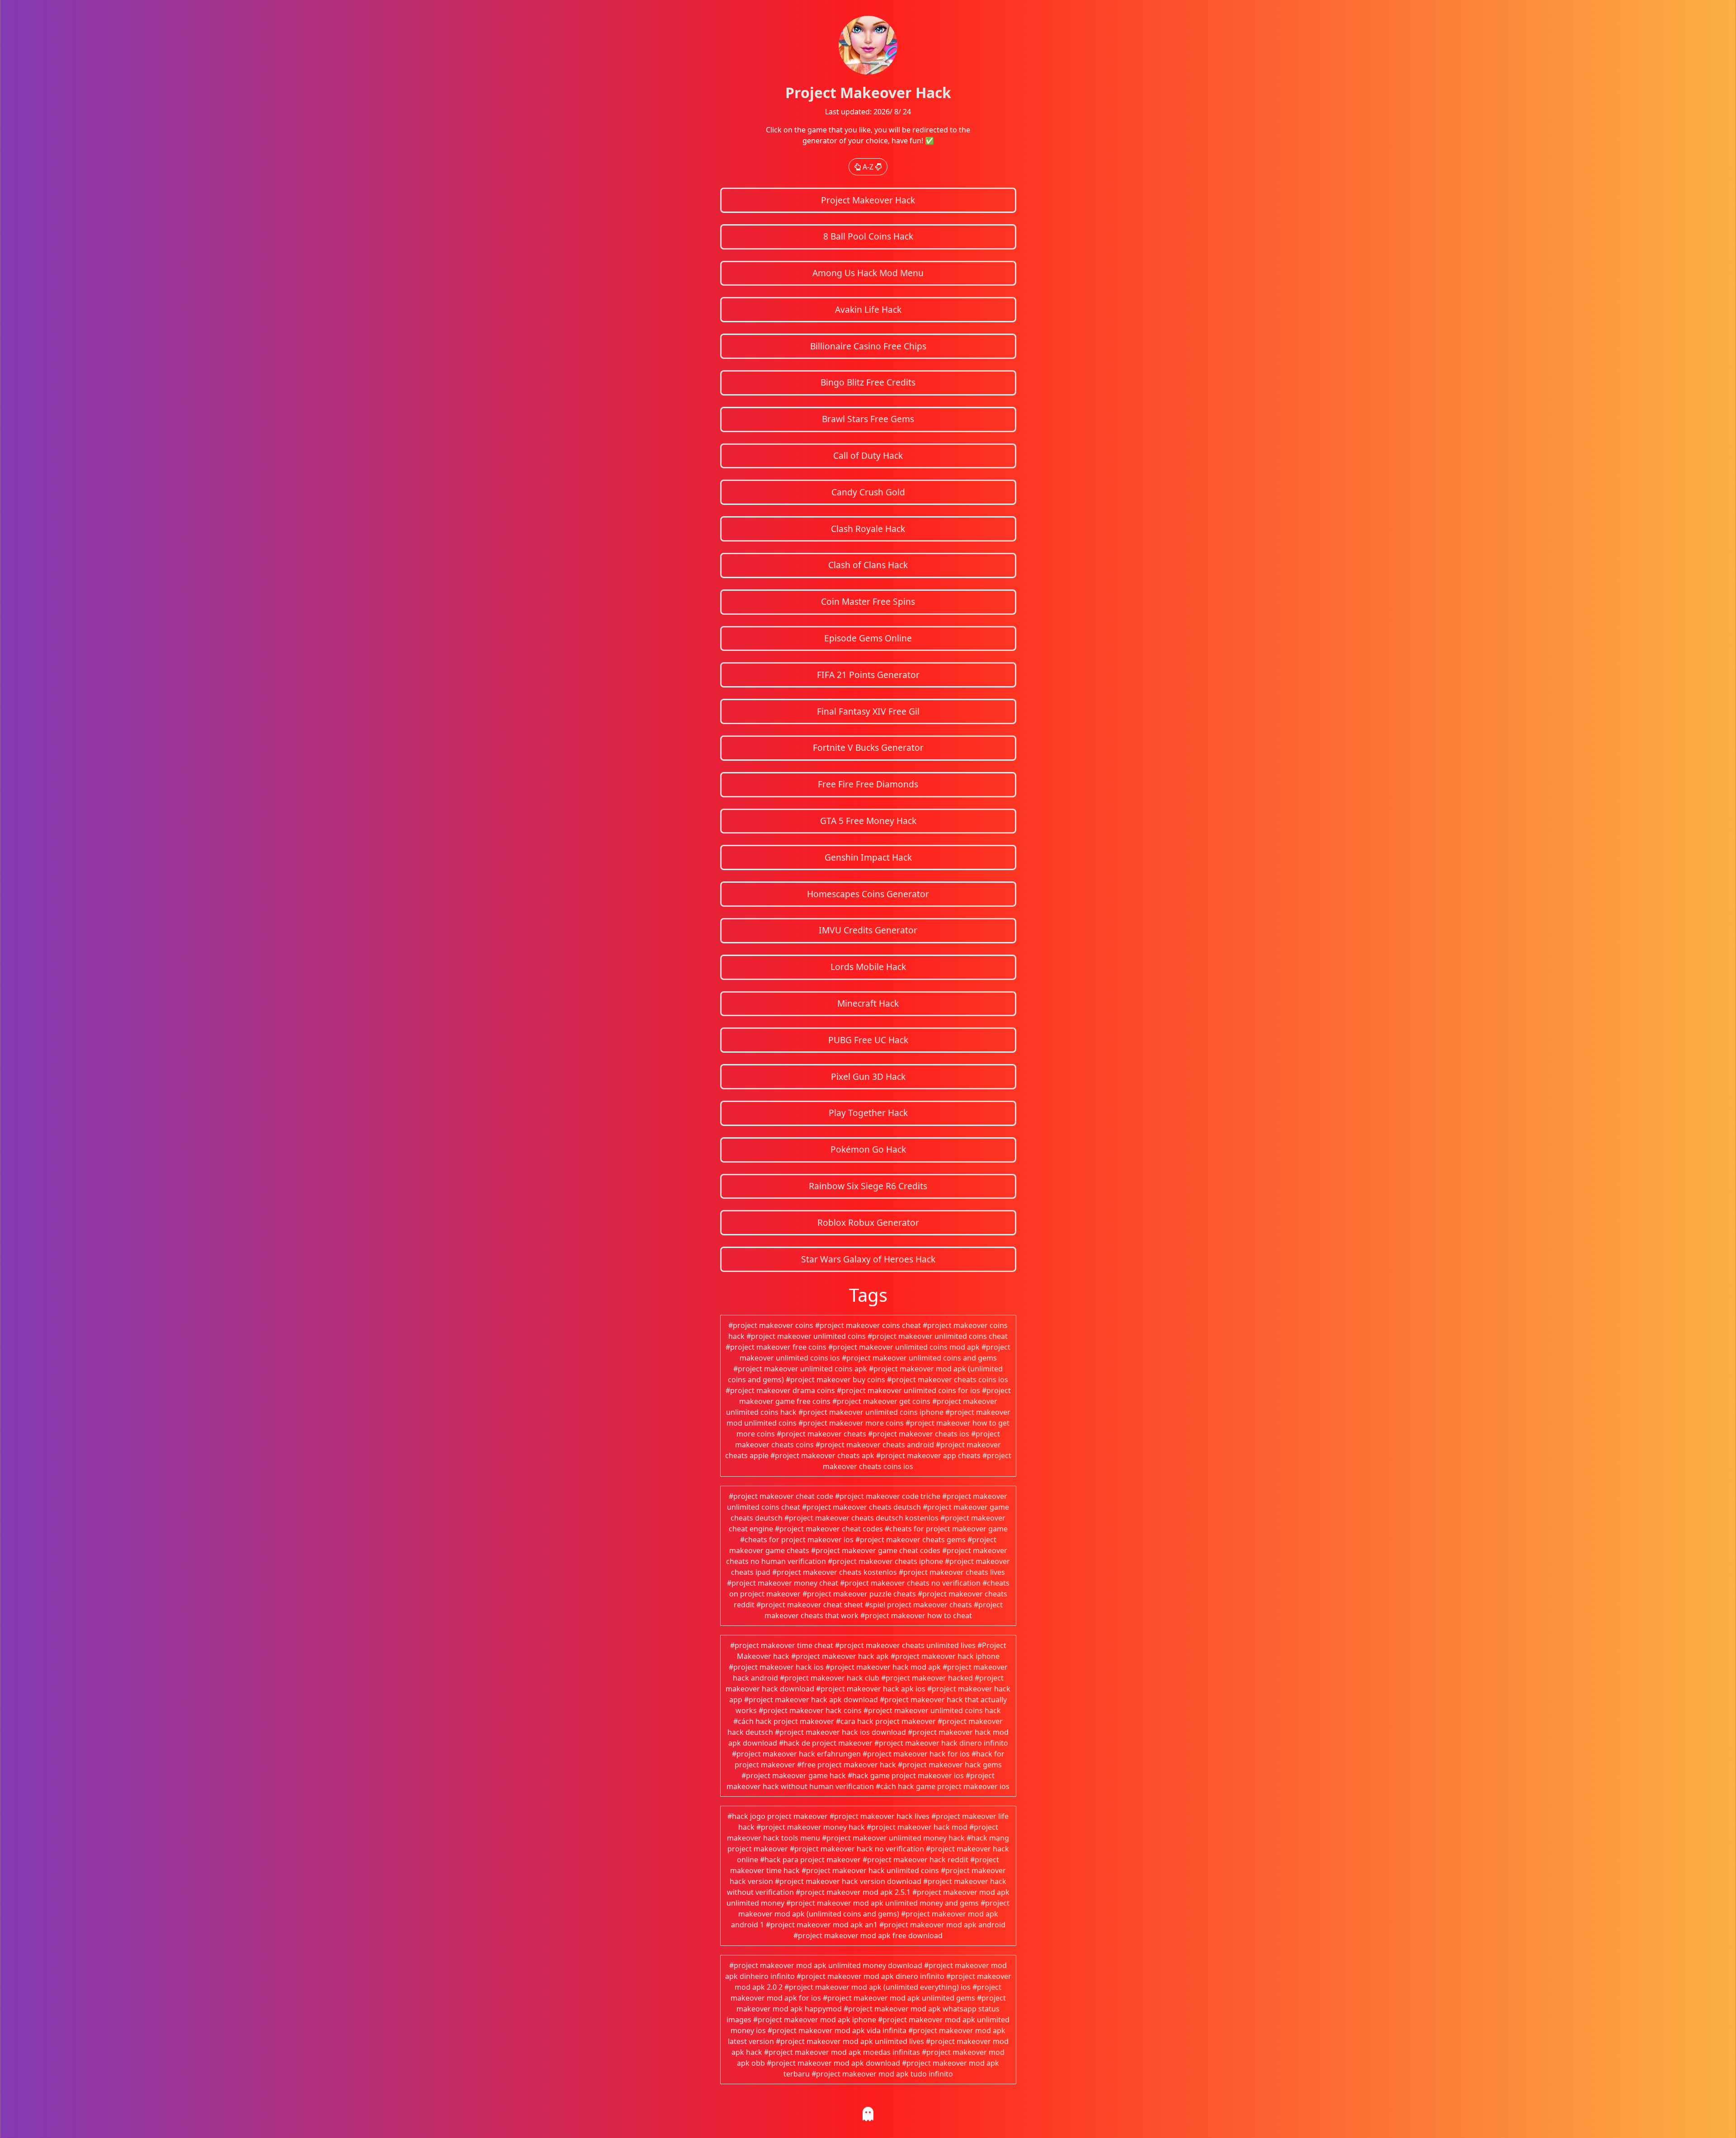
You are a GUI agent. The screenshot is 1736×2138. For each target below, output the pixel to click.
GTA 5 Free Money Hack (868, 821)
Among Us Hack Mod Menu (868, 273)
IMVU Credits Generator (868, 930)
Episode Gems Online (868, 638)
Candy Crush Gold (868, 492)
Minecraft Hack (868, 1003)
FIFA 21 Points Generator (868, 675)
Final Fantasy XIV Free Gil (868, 711)
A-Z (868, 167)
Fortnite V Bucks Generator (868, 747)
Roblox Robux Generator (868, 1222)
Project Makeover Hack (868, 200)
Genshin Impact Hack (868, 857)
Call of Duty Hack (868, 455)
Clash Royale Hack (868, 529)
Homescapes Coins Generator (868, 894)
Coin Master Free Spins (868, 601)
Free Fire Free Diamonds (868, 784)
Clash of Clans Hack (868, 565)
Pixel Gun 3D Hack (868, 1076)
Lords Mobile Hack (868, 967)
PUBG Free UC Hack (868, 1040)
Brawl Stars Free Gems (868, 419)
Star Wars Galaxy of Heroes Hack (868, 1259)
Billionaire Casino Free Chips (868, 346)
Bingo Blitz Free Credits (868, 382)
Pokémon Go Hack (868, 1149)
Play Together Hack (868, 1113)
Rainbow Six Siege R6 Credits (868, 1186)
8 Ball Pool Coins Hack (868, 236)
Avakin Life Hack (868, 309)
